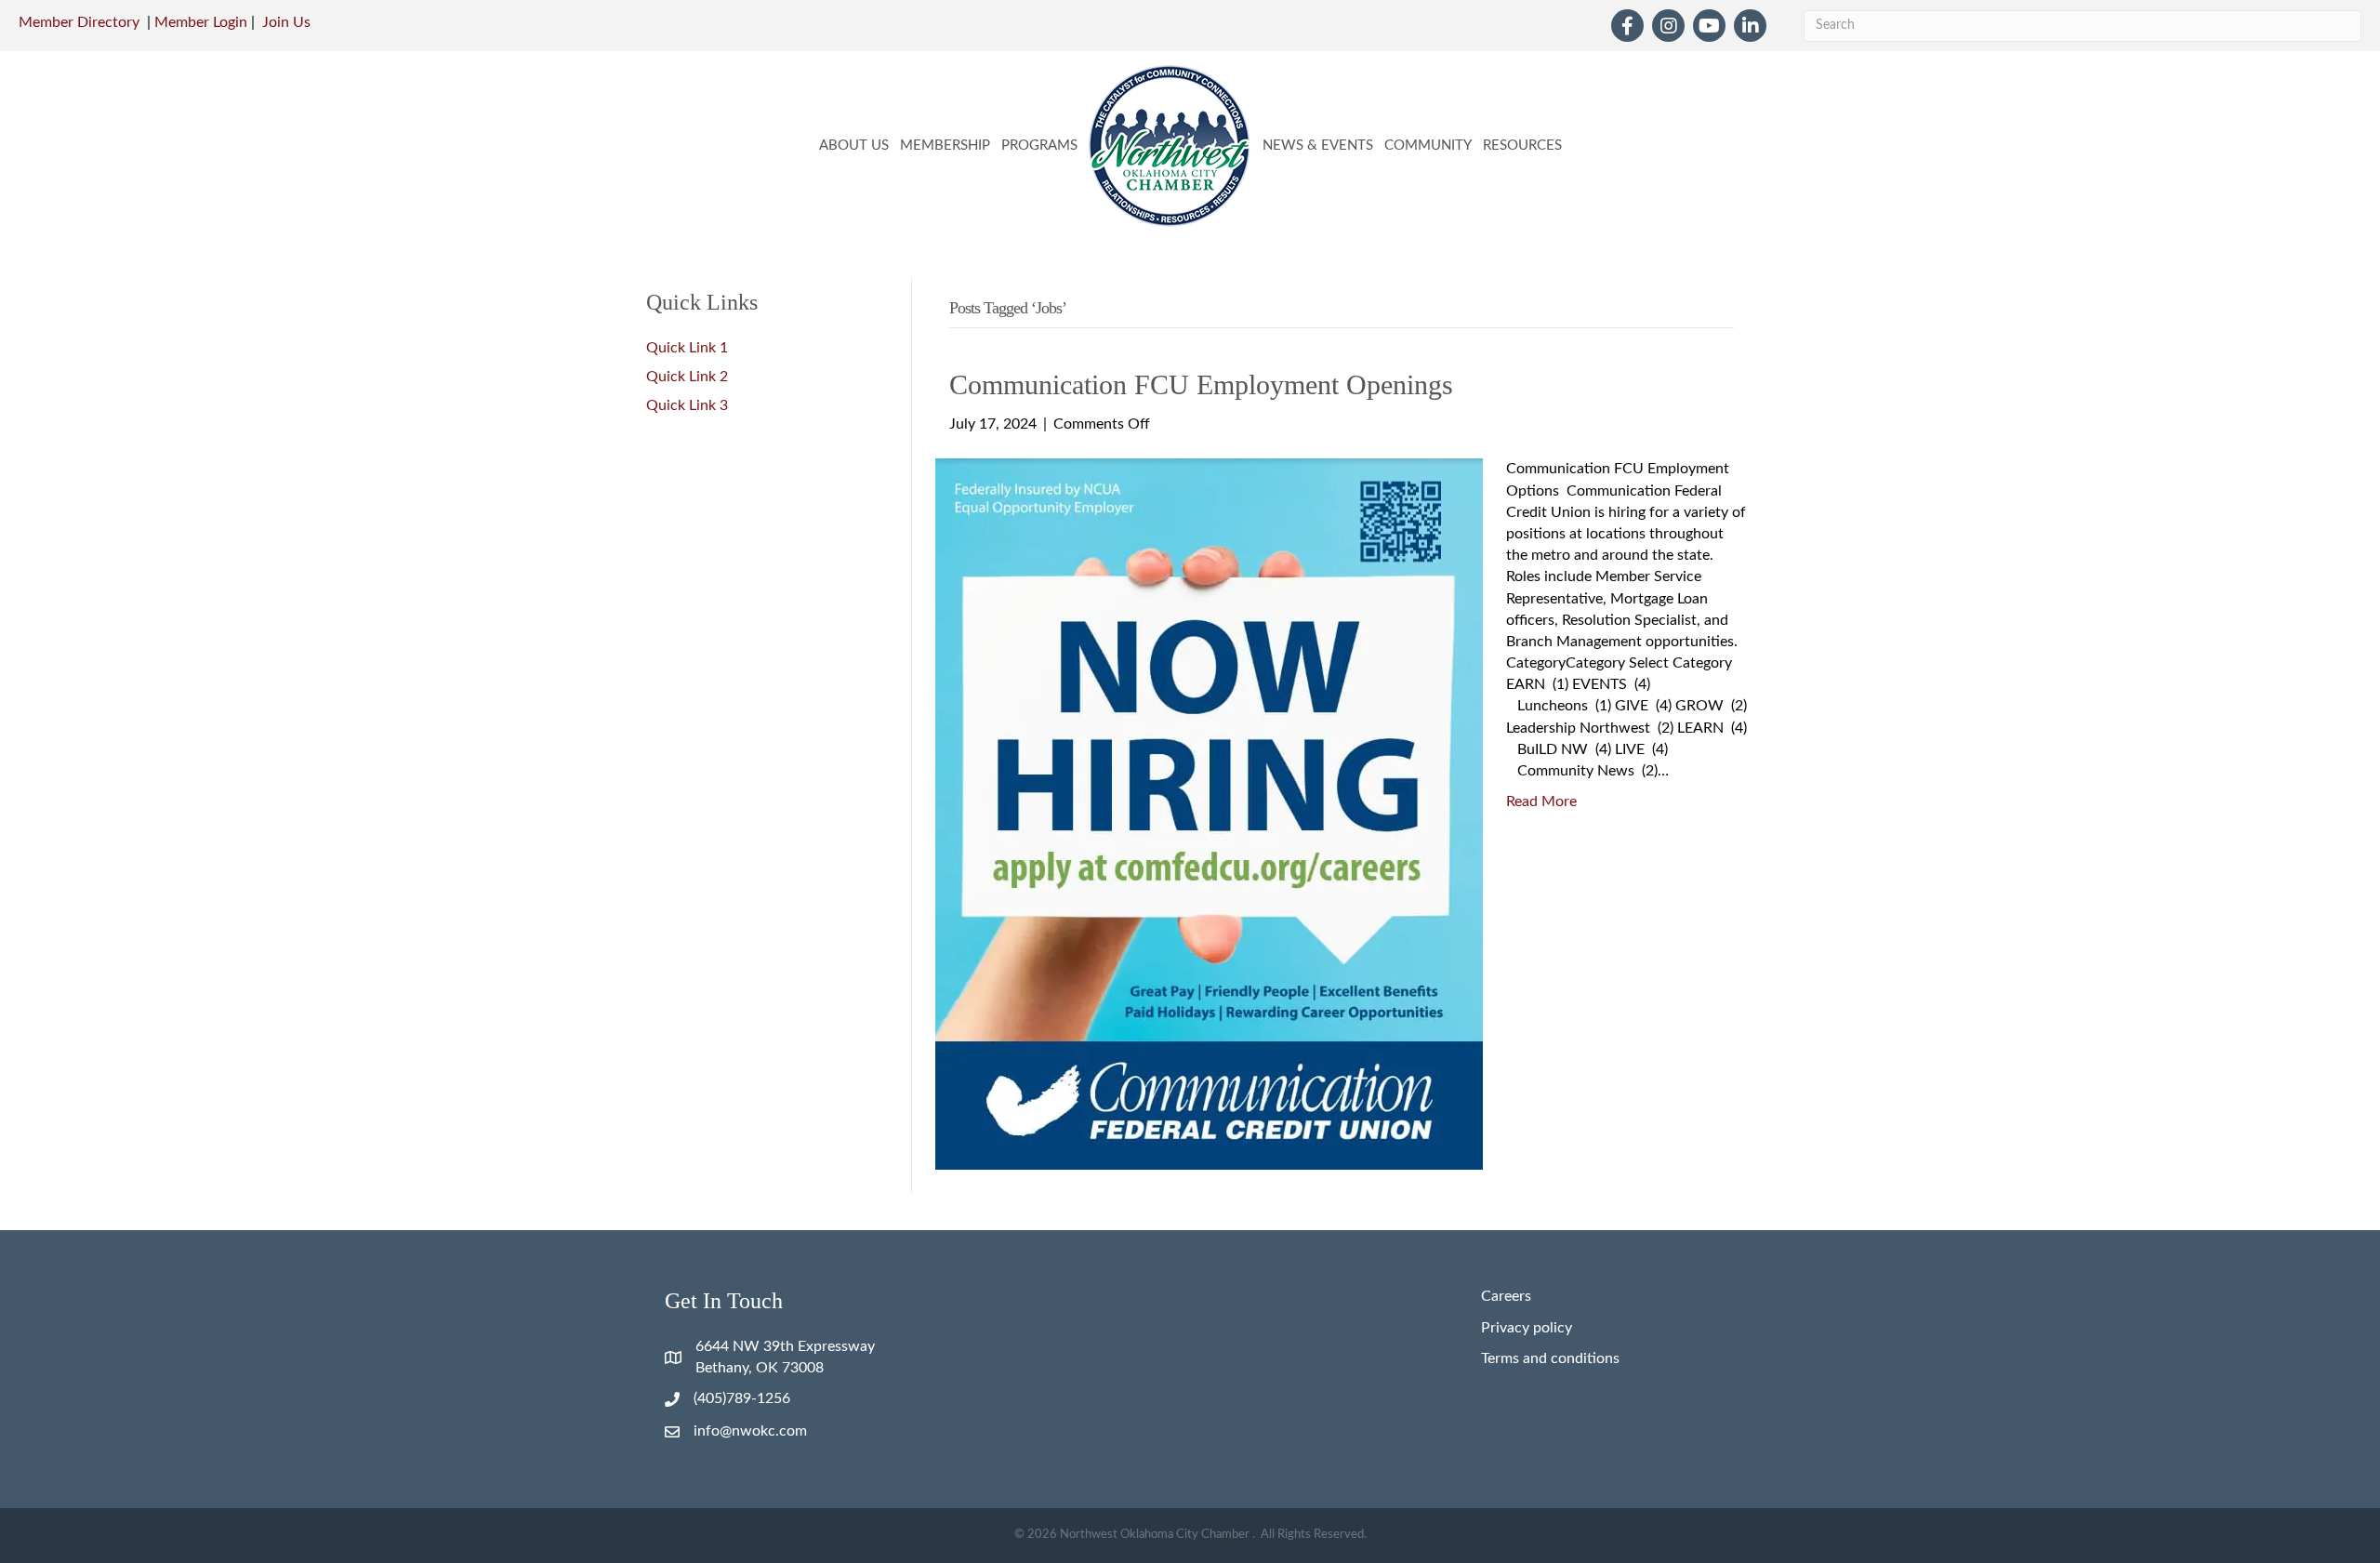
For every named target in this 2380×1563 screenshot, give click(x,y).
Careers (1506, 1296)
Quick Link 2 (687, 377)
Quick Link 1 (687, 348)
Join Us (286, 22)
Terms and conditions (1550, 1358)
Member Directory (79, 22)
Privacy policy (1527, 1328)
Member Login (201, 22)
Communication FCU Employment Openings (1201, 384)
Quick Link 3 (687, 405)
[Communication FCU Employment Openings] (1209, 814)
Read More (1541, 801)
